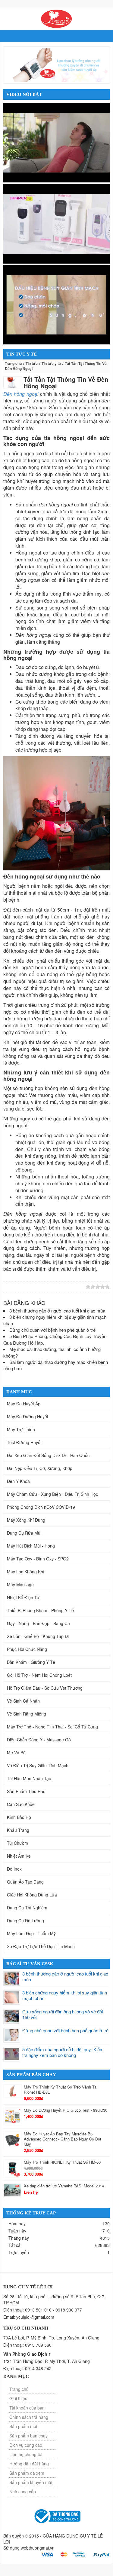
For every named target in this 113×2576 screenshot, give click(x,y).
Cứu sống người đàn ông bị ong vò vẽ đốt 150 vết (63, 2014)
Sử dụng (29, 2548)
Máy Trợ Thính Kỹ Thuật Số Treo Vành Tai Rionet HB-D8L (61, 2089)
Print (68, 1287)
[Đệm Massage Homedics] (56, 142)
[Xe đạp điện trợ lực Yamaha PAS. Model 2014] (12, 2190)
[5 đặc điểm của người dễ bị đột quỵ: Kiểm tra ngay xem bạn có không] (12, 2054)
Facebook (42, 1287)
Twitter (24, 1287)
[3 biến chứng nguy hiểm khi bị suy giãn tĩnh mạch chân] (12, 1997)
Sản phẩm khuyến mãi (31, 2482)
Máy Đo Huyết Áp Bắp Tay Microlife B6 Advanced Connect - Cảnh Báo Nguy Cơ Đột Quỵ (63, 2139)
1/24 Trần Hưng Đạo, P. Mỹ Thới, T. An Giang (47, 2361)
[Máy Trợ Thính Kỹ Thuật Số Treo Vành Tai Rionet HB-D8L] (12, 2091)
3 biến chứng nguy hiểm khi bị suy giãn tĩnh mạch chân (65, 1995)
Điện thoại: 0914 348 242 (27, 2368)
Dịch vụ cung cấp (26, 2445)
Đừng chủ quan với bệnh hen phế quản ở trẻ (65, 2030)
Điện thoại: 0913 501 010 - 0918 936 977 (43, 2310)
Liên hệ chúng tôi (26, 2454)
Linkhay (16, 1287)
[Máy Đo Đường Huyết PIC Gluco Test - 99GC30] (12, 2116)
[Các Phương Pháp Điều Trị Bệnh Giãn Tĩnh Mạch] (56, 304)
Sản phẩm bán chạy (28, 2436)
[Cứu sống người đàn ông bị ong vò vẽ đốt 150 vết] (12, 2016)
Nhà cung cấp (23, 2492)
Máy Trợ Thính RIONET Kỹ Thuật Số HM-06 (62, 2162)
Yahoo (51, 1287)
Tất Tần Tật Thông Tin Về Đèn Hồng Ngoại (66, 382)
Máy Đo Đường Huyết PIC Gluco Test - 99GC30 (66, 2110)
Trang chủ (13, 363)
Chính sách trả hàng (29, 2417)
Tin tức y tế (51, 363)
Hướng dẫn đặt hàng (29, 2464)
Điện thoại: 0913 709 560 (27, 2345)
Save (59, 1287)
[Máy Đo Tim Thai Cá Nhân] (56, 223)
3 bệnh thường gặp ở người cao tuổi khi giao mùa (65, 1977)
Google (33, 1287)
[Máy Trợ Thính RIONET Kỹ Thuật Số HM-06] (12, 2168)
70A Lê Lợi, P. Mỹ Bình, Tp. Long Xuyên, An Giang (51, 2338)
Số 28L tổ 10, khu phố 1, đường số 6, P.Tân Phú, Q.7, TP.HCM (54, 2299)
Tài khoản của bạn (27, 2408)
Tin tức (32, 363)
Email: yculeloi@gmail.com (29, 2317)
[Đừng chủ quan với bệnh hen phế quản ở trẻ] (12, 2035)
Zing (7, 1287)
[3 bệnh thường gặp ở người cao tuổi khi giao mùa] (12, 1979)
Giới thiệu (18, 2398)
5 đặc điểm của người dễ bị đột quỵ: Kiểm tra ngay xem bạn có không (63, 2052)
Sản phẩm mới (23, 2426)
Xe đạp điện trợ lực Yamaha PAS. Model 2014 (64, 2186)
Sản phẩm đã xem (27, 2473)
